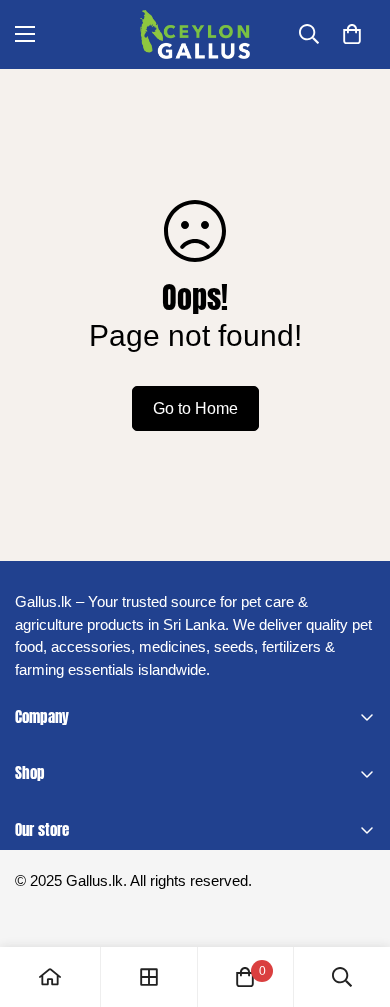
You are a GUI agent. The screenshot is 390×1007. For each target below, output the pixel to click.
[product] (50, 977)
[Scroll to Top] (354, 901)
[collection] (149, 977)
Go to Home (195, 408)
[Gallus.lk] (195, 34)
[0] (352, 34)
